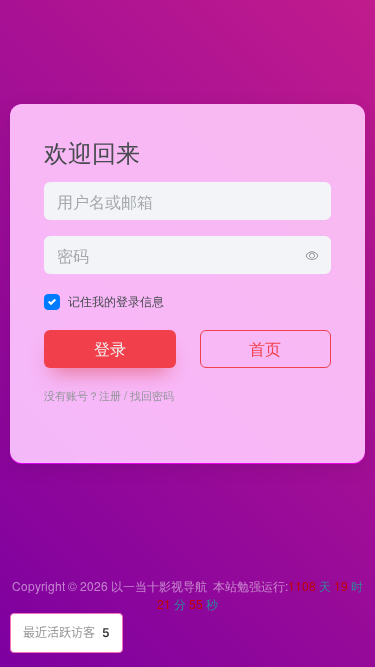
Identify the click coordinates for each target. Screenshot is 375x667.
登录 (110, 348)
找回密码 (152, 395)
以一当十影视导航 (159, 585)
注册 (110, 395)
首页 (265, 348)
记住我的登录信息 (116, 300)
